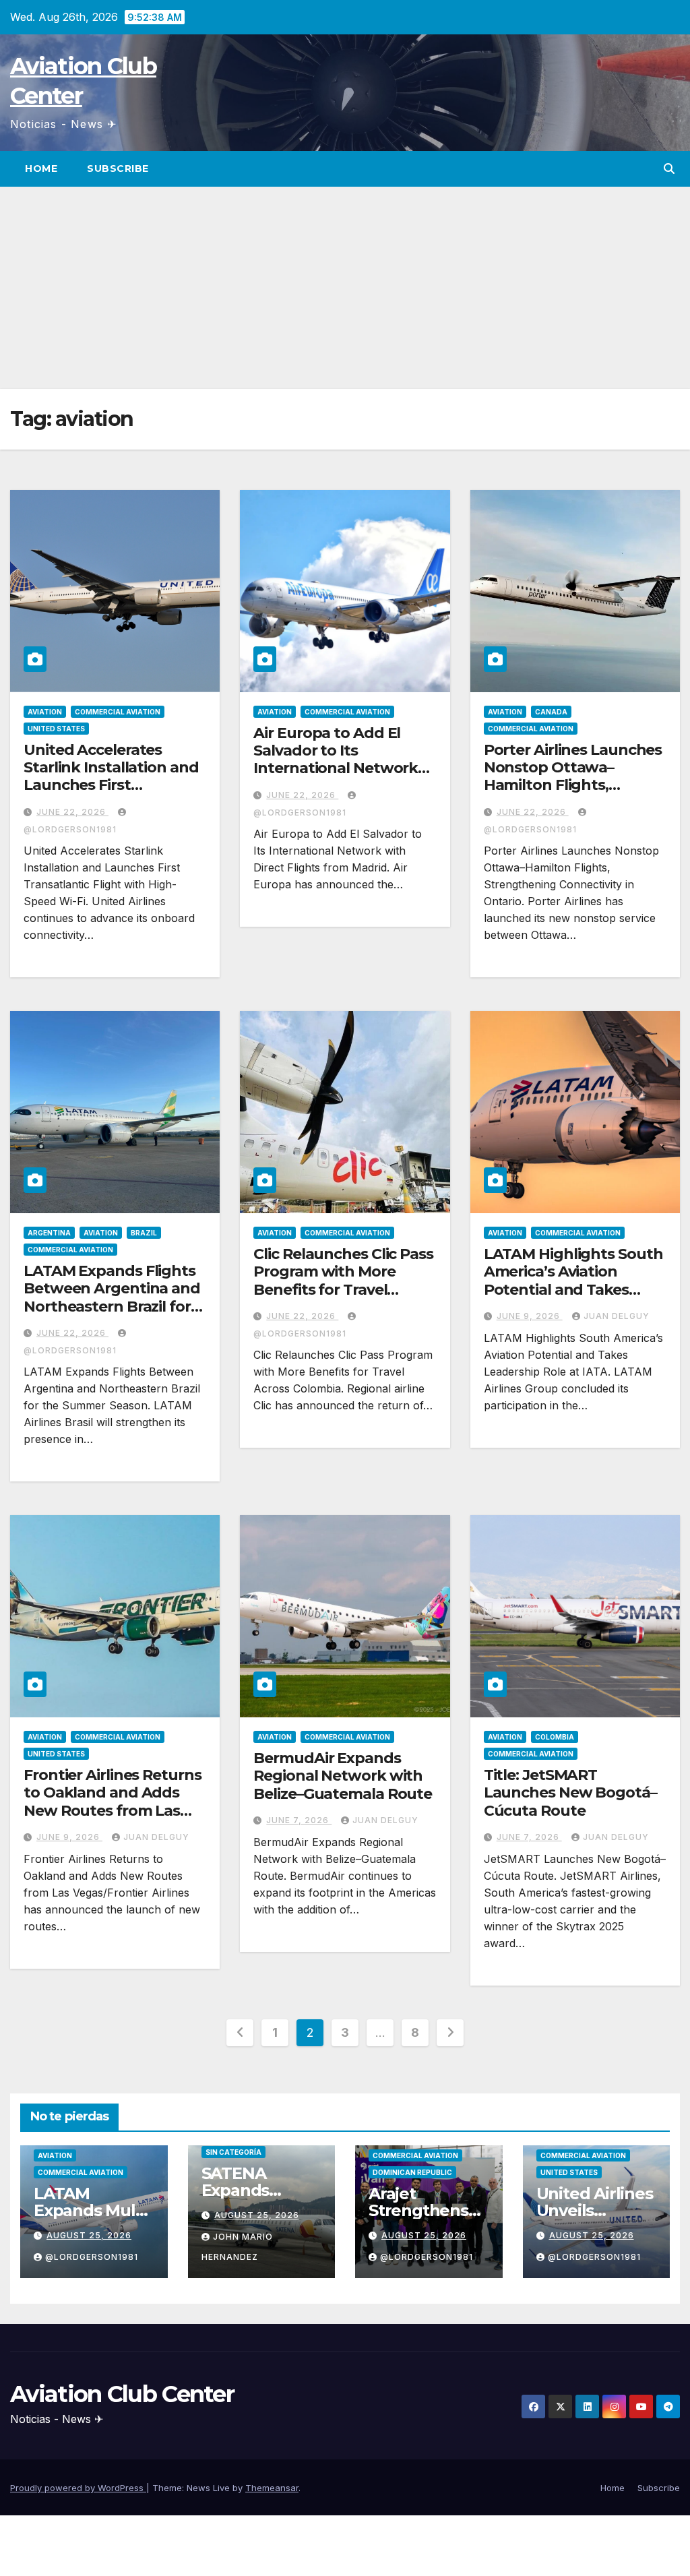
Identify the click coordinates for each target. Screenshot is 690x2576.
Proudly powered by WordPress (78, 2488)
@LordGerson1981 (92, 2257)
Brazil (144, 1233)
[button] (669, 168)
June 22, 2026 (72, 812)
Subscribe (118, 168)
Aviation (45, 712)
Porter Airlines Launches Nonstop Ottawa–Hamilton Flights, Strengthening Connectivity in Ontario (573, 786)
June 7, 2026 (299, 1820)
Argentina (49, 1233)
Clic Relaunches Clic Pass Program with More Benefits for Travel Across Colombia (343, 1281)
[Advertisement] (345, 288)
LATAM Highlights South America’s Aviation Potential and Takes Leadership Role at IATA (573, 1281)
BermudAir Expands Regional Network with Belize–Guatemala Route (343, 1776)
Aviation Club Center (122, 2394)
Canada (551, 712)
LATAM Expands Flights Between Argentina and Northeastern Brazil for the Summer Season (112, 1297)
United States (56, 729)
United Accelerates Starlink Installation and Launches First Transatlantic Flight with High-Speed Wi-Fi (114, 786)
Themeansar (272, 2488)
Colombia (555, 1737)
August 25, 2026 (89, 2235)
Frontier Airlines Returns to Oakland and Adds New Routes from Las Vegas (113, 1802)
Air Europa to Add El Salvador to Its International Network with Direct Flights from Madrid (340, 769)
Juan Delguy (617, 1316)
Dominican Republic (412, 2172)
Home (41, 168)
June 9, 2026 (530, 1316)
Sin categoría (233, 2152)
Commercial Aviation (118, 712)
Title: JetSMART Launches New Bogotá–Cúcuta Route (570, 1793)
